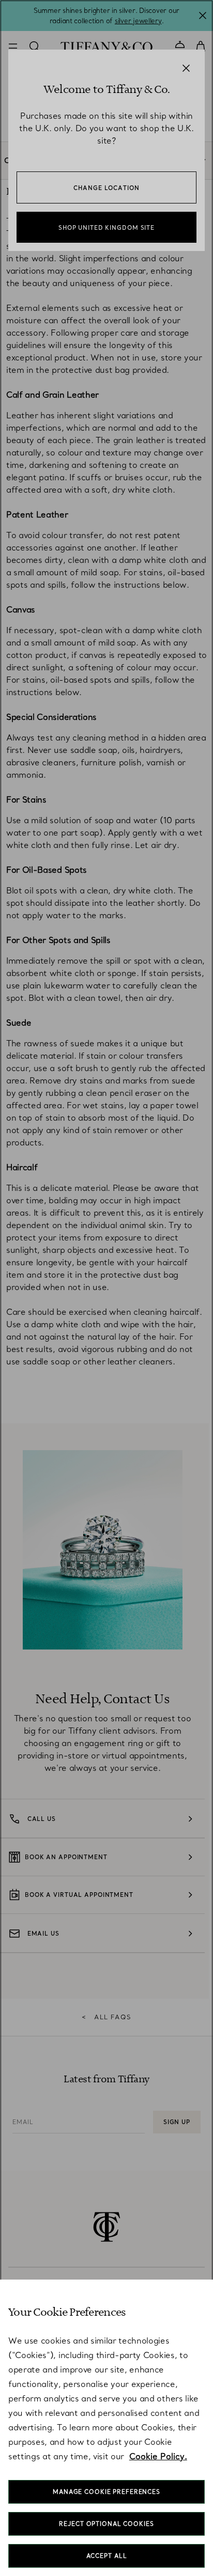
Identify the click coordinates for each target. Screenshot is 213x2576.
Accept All (107, 2556)
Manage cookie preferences (106, 2492)
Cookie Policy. (158, 2456)
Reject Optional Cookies (106, 2524)
